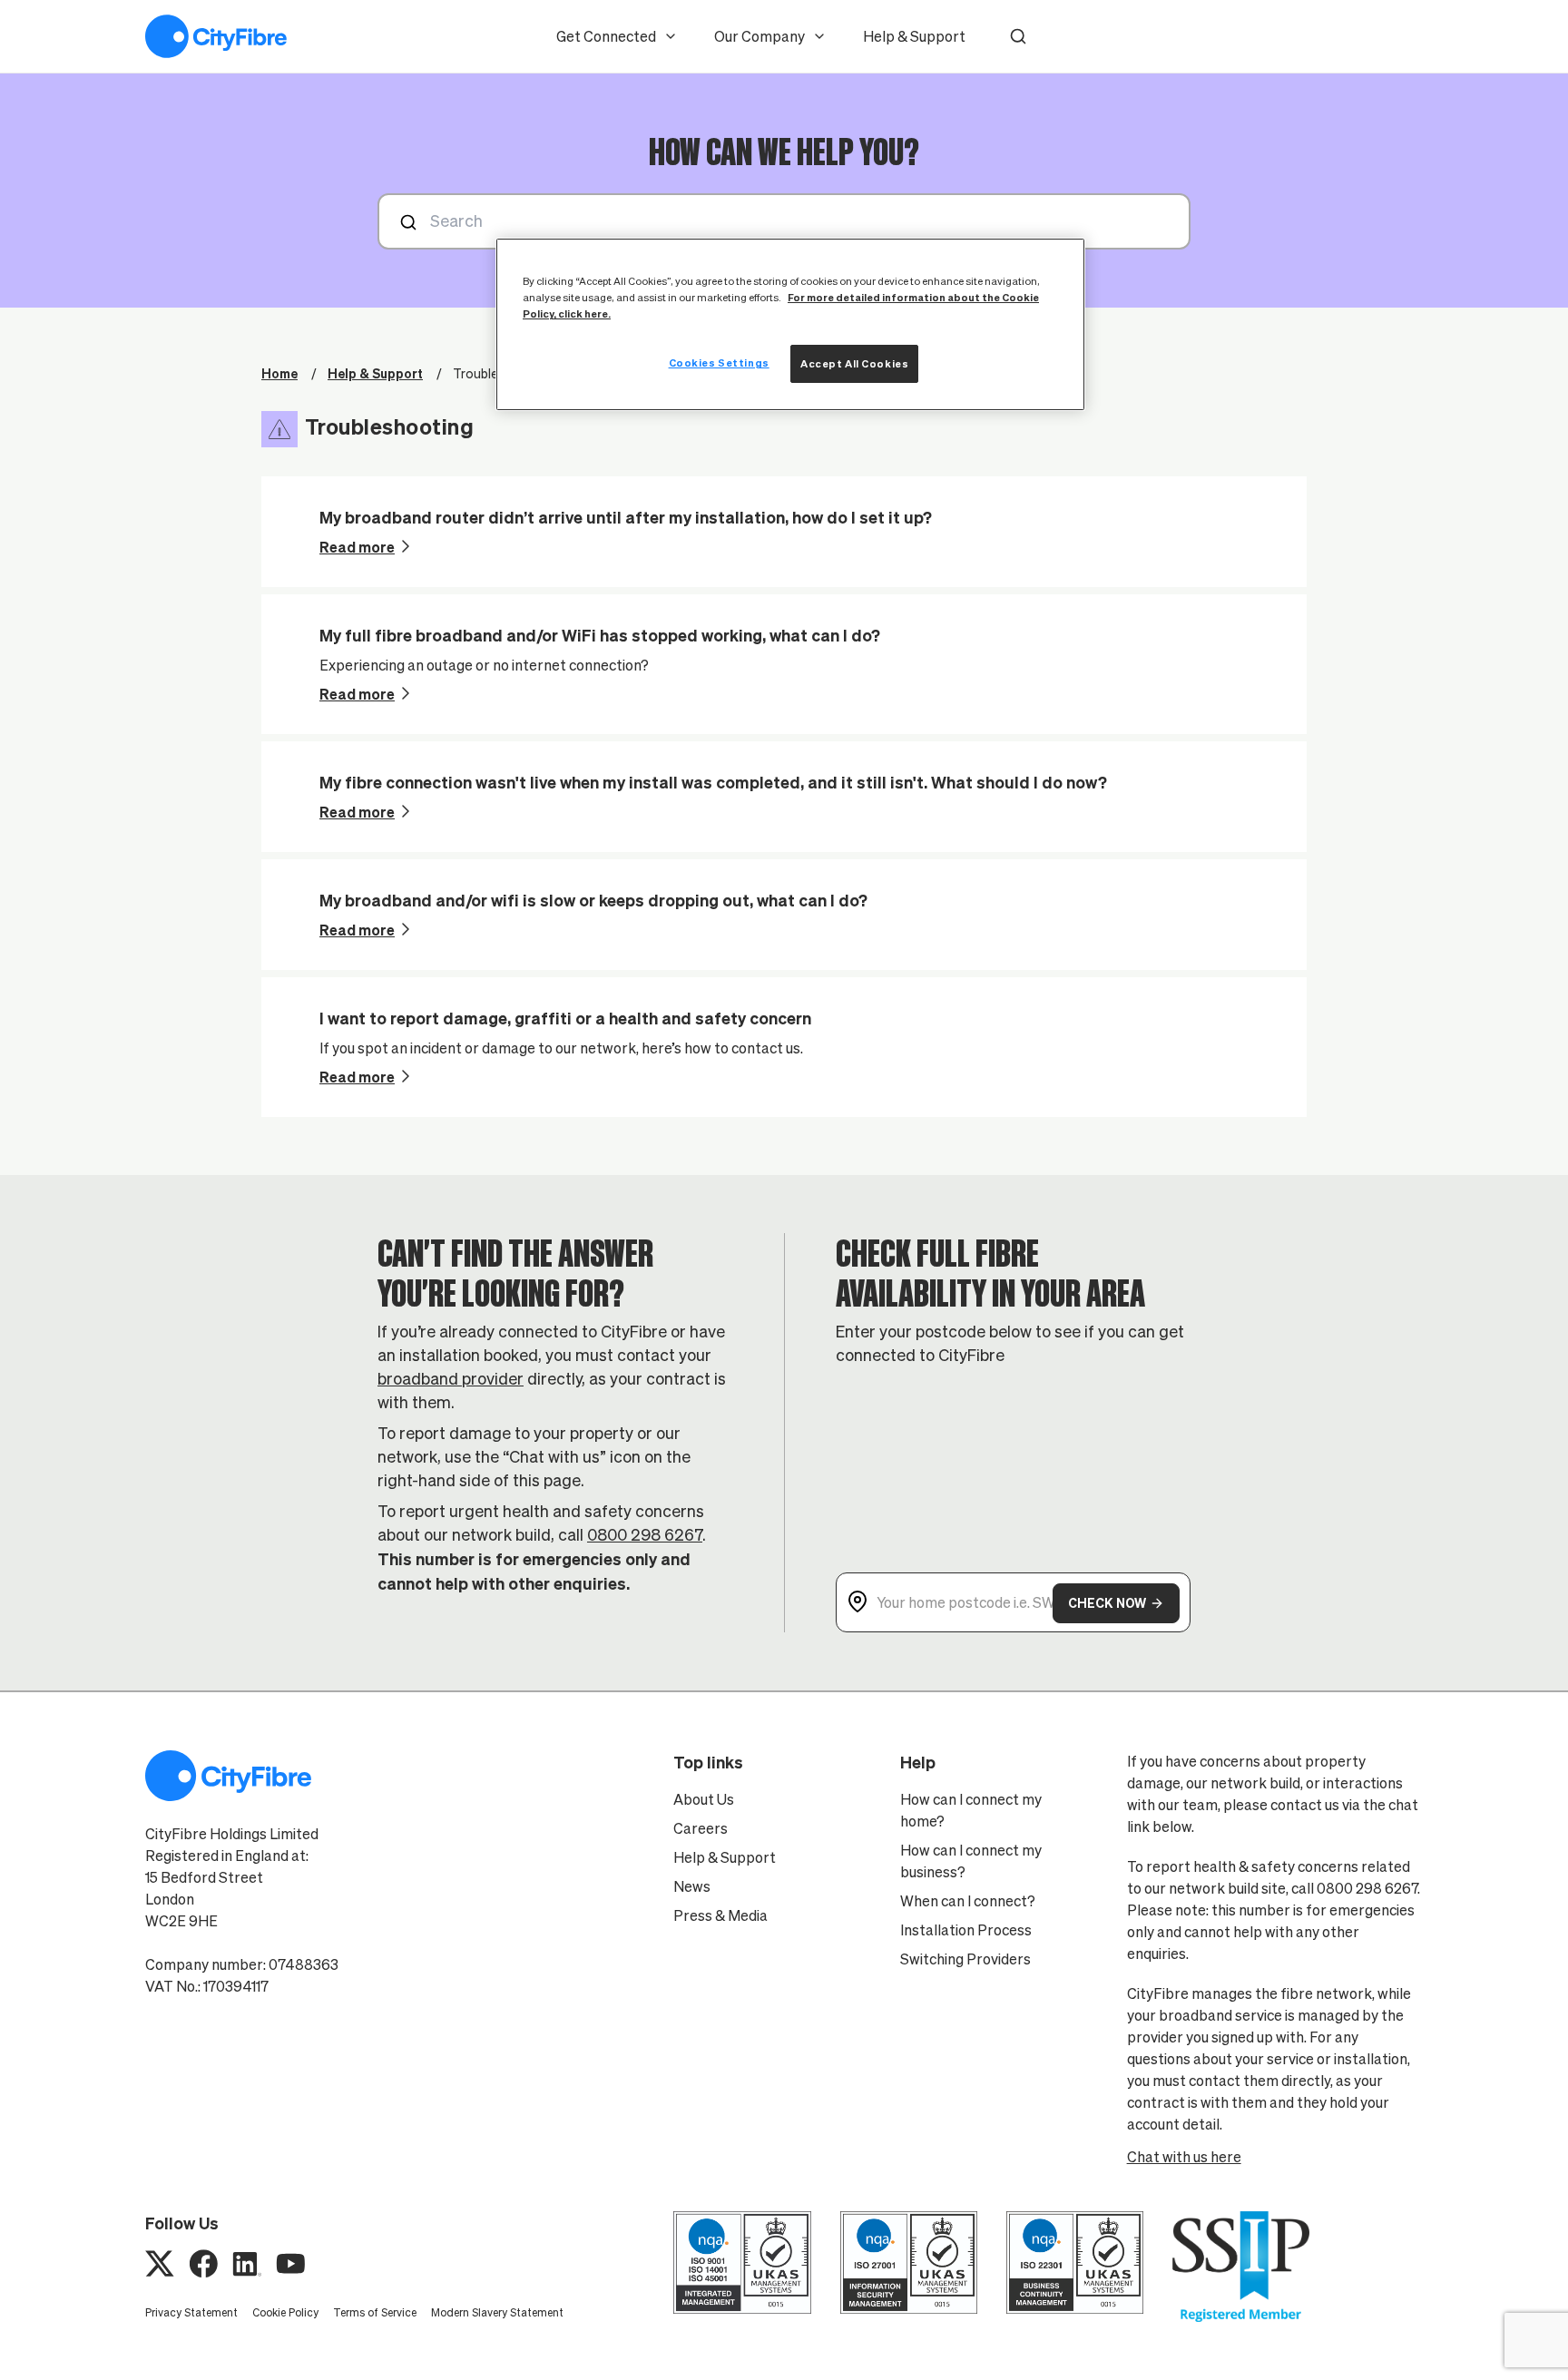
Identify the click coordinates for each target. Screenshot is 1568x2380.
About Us (704, 1799)
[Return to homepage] (216, 36)
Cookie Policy (285, 2312)
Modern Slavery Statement (497, 2312)
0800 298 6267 (645, 1535)
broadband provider (451, 1379)
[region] (790, 324)
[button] (1018, 36)
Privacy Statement (191, 2312)
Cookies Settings (719, 362)
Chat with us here (1184, 2157)
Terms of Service (375, 2312)
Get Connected (606, 36)
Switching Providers (965, 1959)
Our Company (759, 36)
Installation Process (966, 1930)
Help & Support (914, 36)
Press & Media (720, 1915)
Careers (701, 1828)
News (692, 1886)
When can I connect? (968, 1901)
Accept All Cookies (854, 363)
